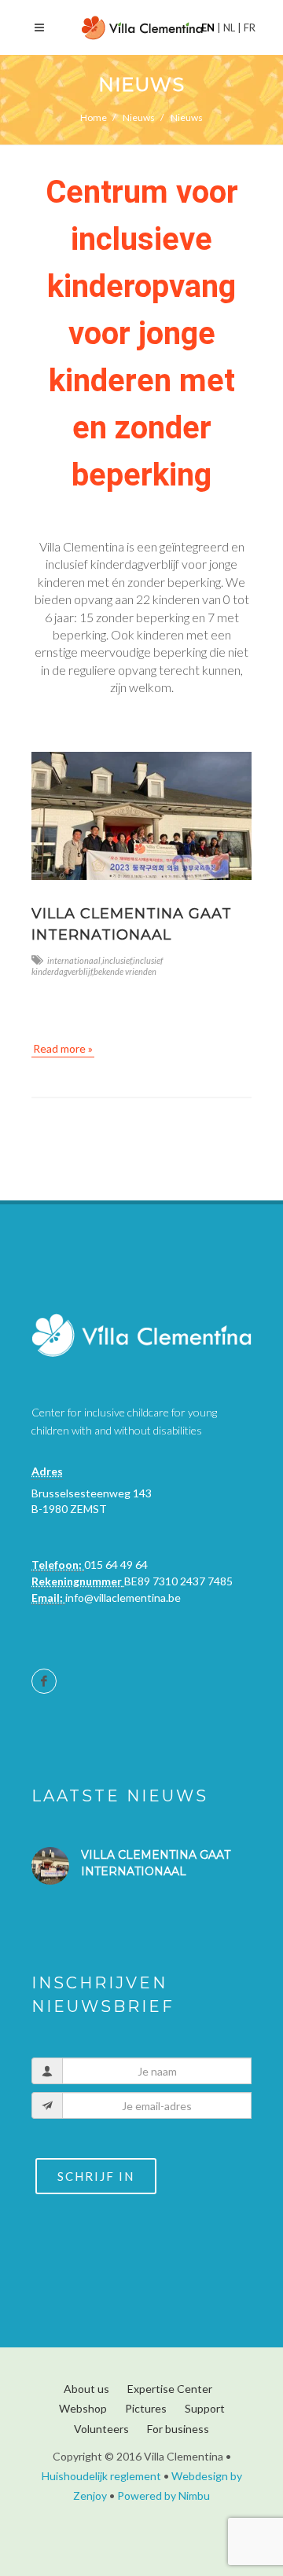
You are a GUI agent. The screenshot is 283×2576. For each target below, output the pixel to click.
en (209, 27)
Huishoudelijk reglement (101, 2476)
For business (178, 2429)
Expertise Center (170, 2389)
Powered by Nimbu (164, 2495)
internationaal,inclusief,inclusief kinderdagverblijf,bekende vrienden (97, 966)
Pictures (146, 2408)
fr (248, 27)
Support (205, 2408)
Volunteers (101, 2429)
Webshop (83, 2408)
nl (229, 27)
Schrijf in (96, 2176)
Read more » (63, 1048)
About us (86, 2389)
